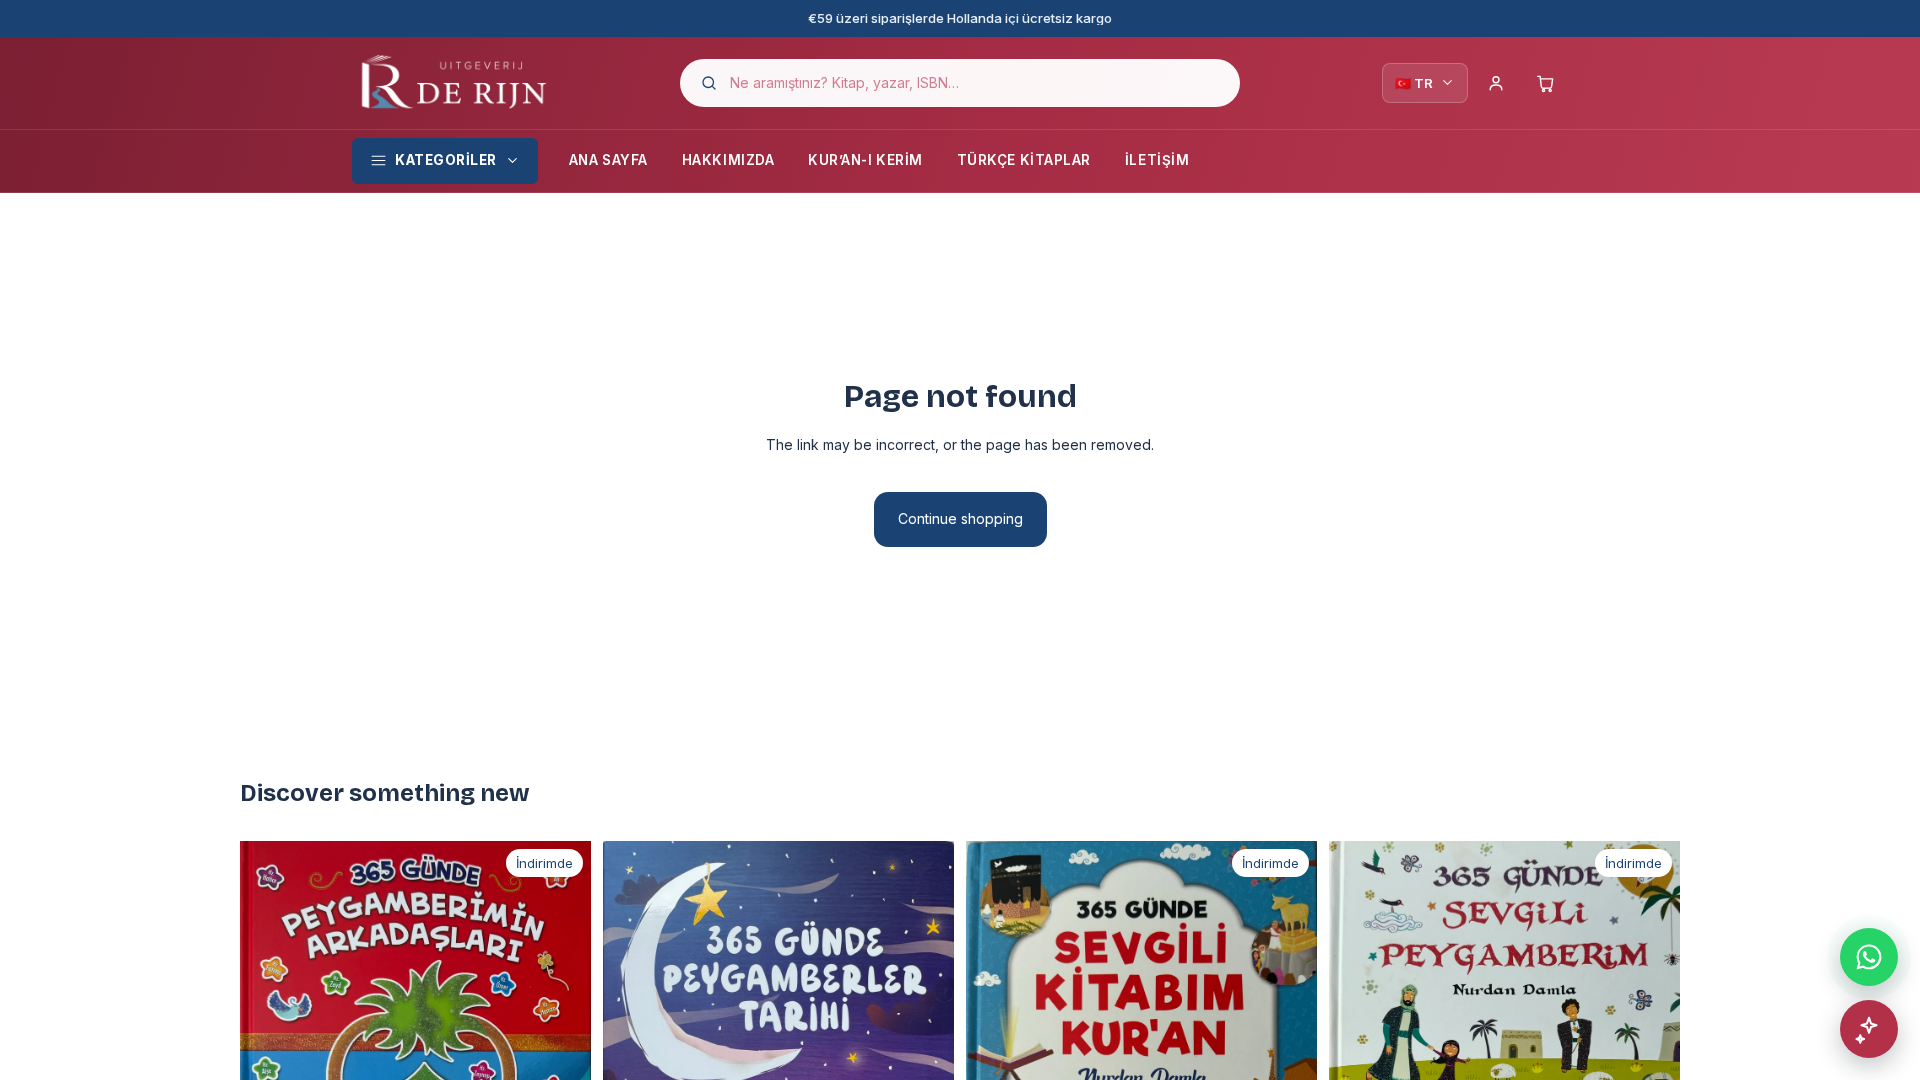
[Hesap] (1496, 83)
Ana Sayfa (608, 160)
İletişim (1157, 160)
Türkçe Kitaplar (1024, 160)
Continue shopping (960, 518)
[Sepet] (1546, 83)
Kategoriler (446, 160)
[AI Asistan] (1869, 1029)
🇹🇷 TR (1414, 83)
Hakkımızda (728, 160)
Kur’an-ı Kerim (865, 160)
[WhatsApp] (1869, 957)
